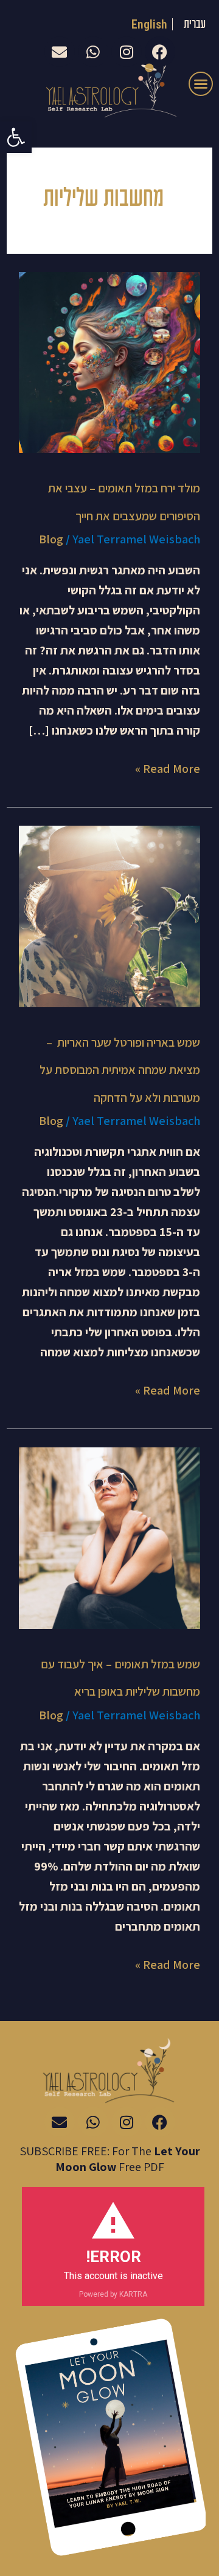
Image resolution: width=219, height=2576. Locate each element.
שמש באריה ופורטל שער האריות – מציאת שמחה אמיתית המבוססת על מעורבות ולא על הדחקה (120, 1070)
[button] (16, 137)
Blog (51, 539)
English (150, 24)
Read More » (168, 768)
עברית (195, 25)
